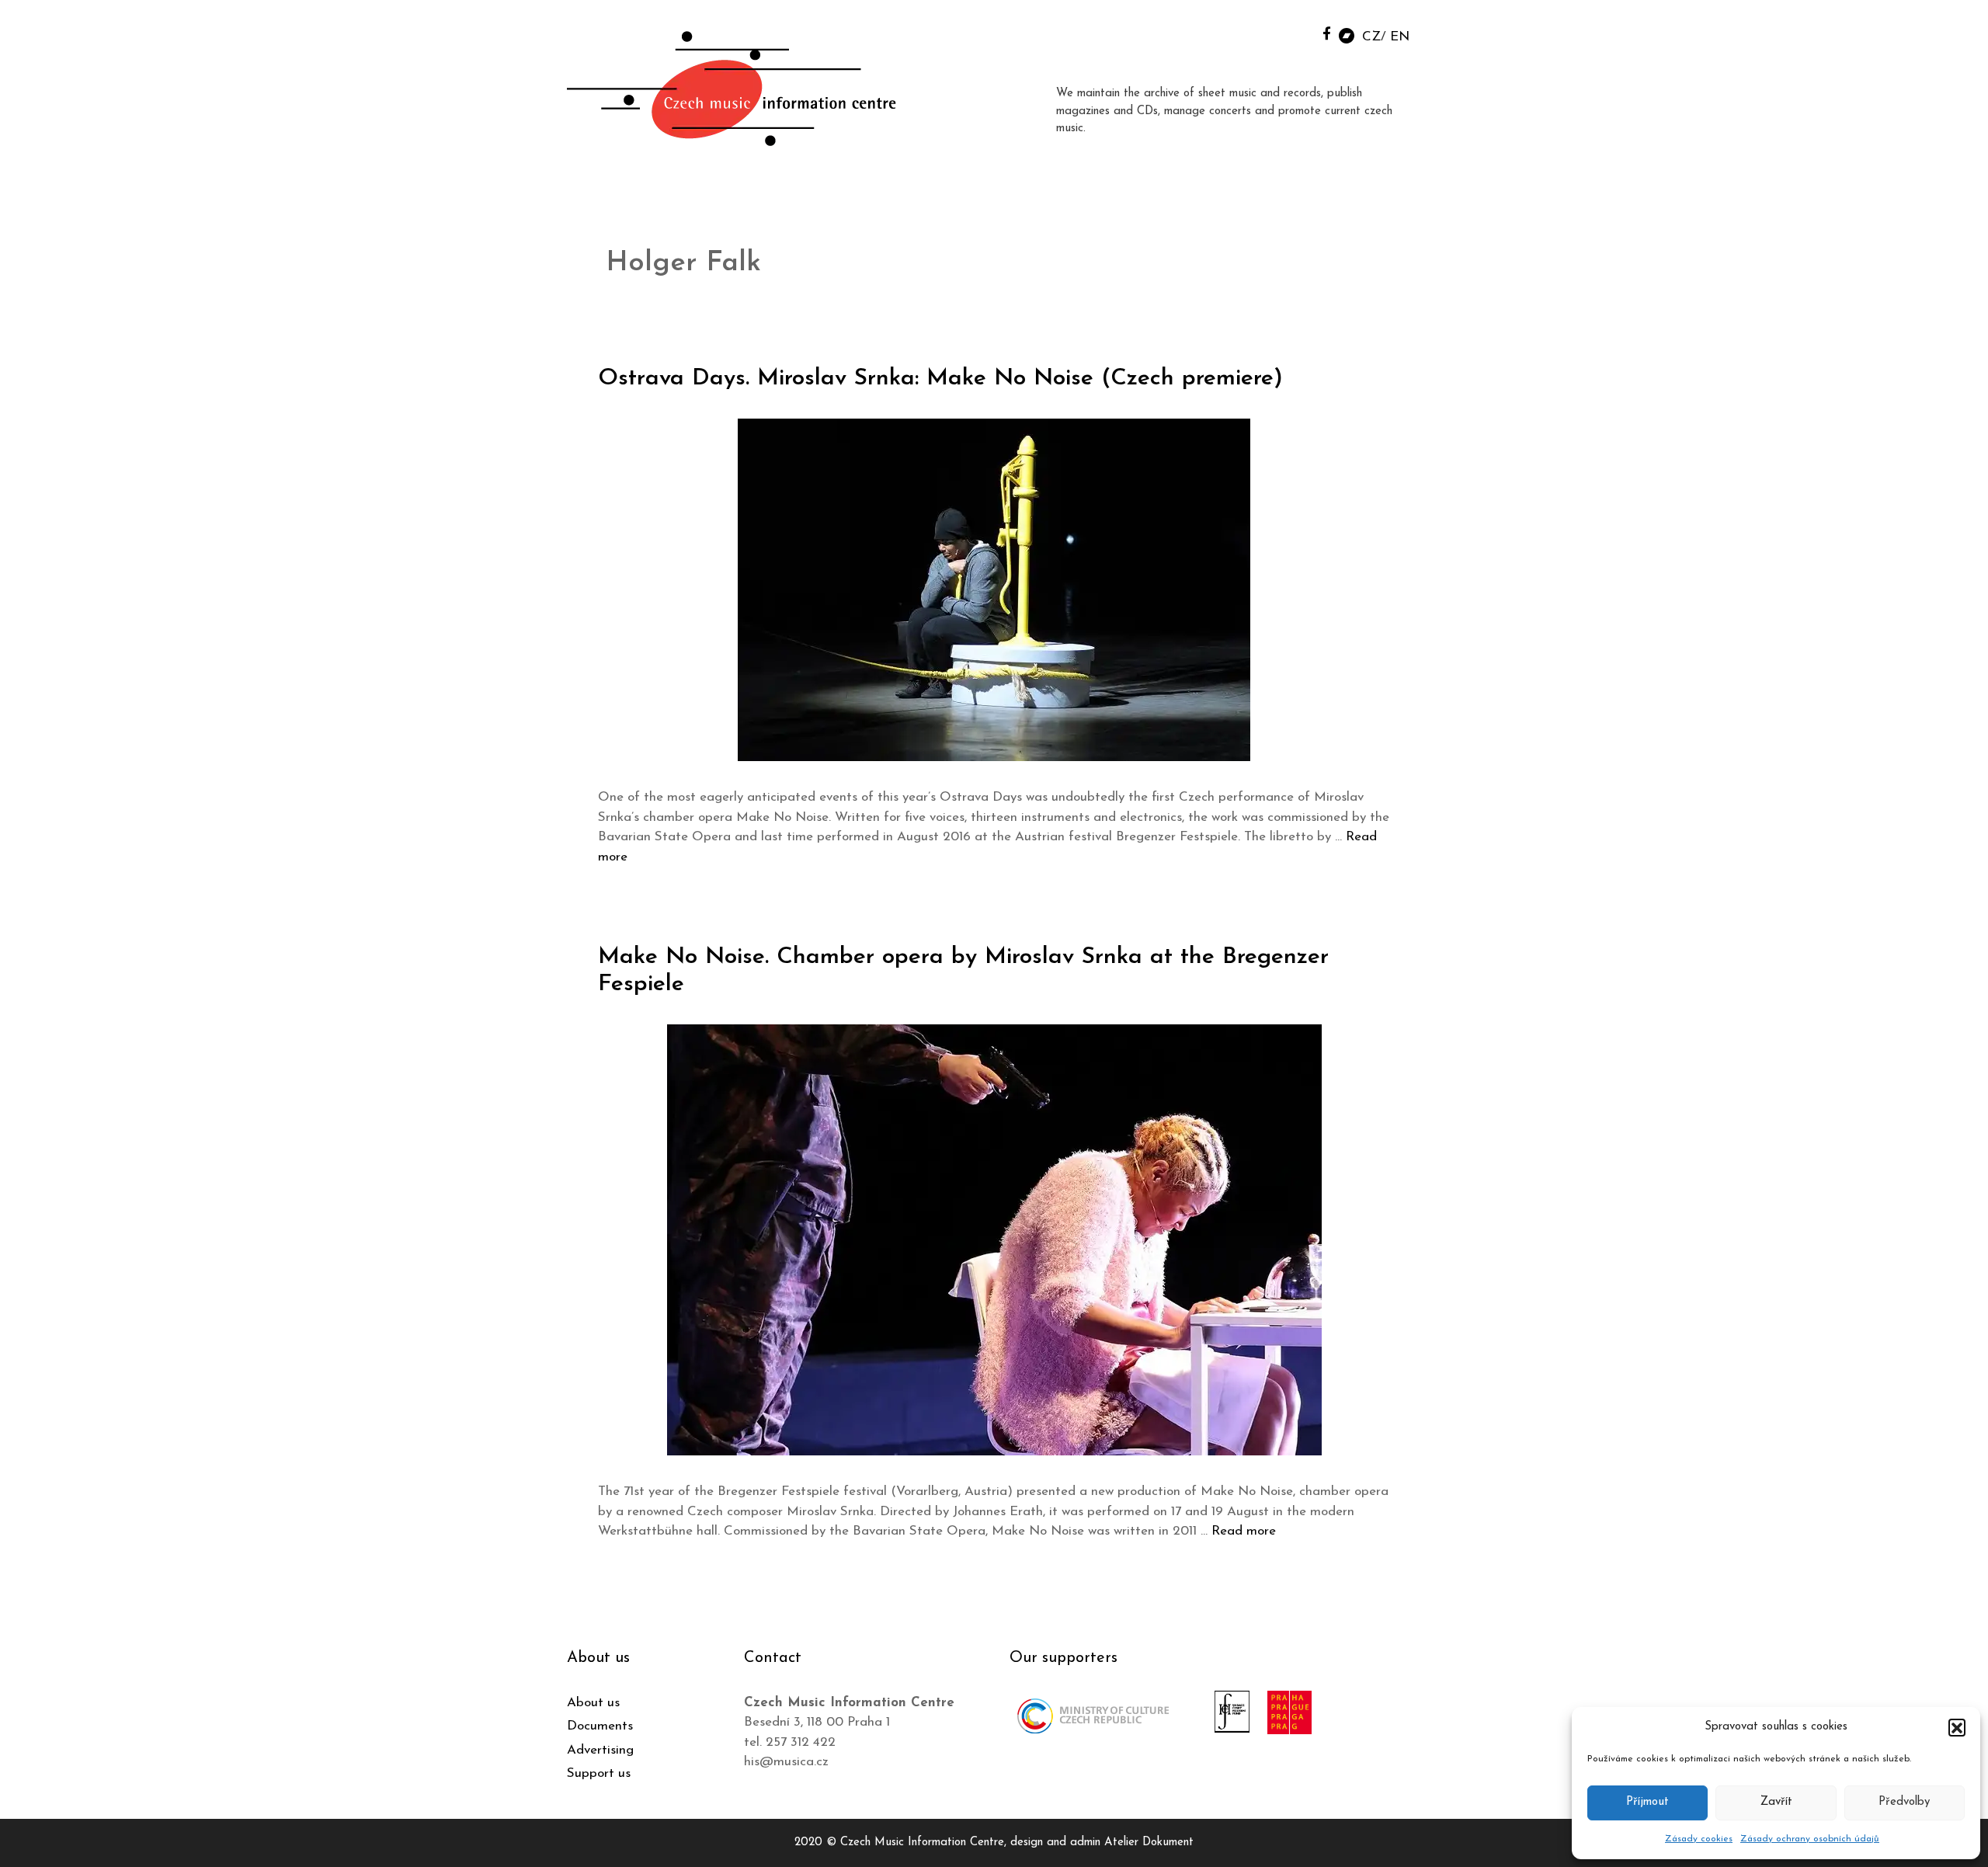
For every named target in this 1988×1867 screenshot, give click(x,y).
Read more (1244, 1531)
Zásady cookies (1699, 1839)
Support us (599, 1773)
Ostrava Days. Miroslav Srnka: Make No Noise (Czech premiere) (940, 379)
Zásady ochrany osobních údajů (1810, 1839)
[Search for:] (1291, 32)
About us (593, 1703)
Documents (600, 1726)
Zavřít (1776, 1802)
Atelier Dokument (1149, 1843)
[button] (1957, 1727)
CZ (1371, 37)
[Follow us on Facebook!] (1327, 33)
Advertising (600, 1750)
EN (1400, 37)
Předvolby (1904, 1802)
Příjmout (1647, 1802)
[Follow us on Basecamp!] (1347, 35)
